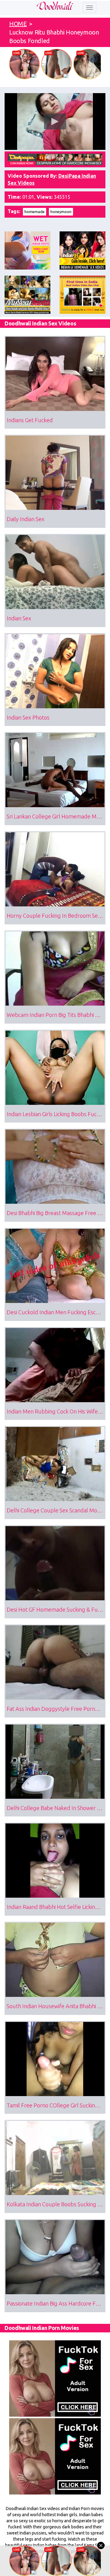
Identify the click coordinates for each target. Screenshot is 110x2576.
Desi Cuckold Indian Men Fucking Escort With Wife (56, 1312)
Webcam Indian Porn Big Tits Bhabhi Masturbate (56, 1015)
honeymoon (61, 212)
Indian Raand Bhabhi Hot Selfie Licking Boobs (56, 1907)
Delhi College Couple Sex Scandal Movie (55, 1510)
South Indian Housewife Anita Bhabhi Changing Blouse (56, 2006)
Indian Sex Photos (28, 717)
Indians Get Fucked (30, 420)
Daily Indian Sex (26, 519)
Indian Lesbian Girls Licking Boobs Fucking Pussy (56, 1114)
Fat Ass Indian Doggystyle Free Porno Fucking (56, 1709)
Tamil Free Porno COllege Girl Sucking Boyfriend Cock (56, 2105)
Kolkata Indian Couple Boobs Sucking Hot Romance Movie (56, 2204)
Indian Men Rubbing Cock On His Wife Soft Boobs (56, 1411)
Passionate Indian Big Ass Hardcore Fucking (56, 2303)
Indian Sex (19, 618)
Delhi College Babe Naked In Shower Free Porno (56, 1808)
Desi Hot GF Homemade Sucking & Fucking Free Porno (56, 1609)
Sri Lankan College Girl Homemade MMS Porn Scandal (56, 816)
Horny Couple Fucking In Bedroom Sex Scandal (56, 916)
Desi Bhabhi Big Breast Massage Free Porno (56, 1213)
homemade (35, 212)
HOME (18, 24)
